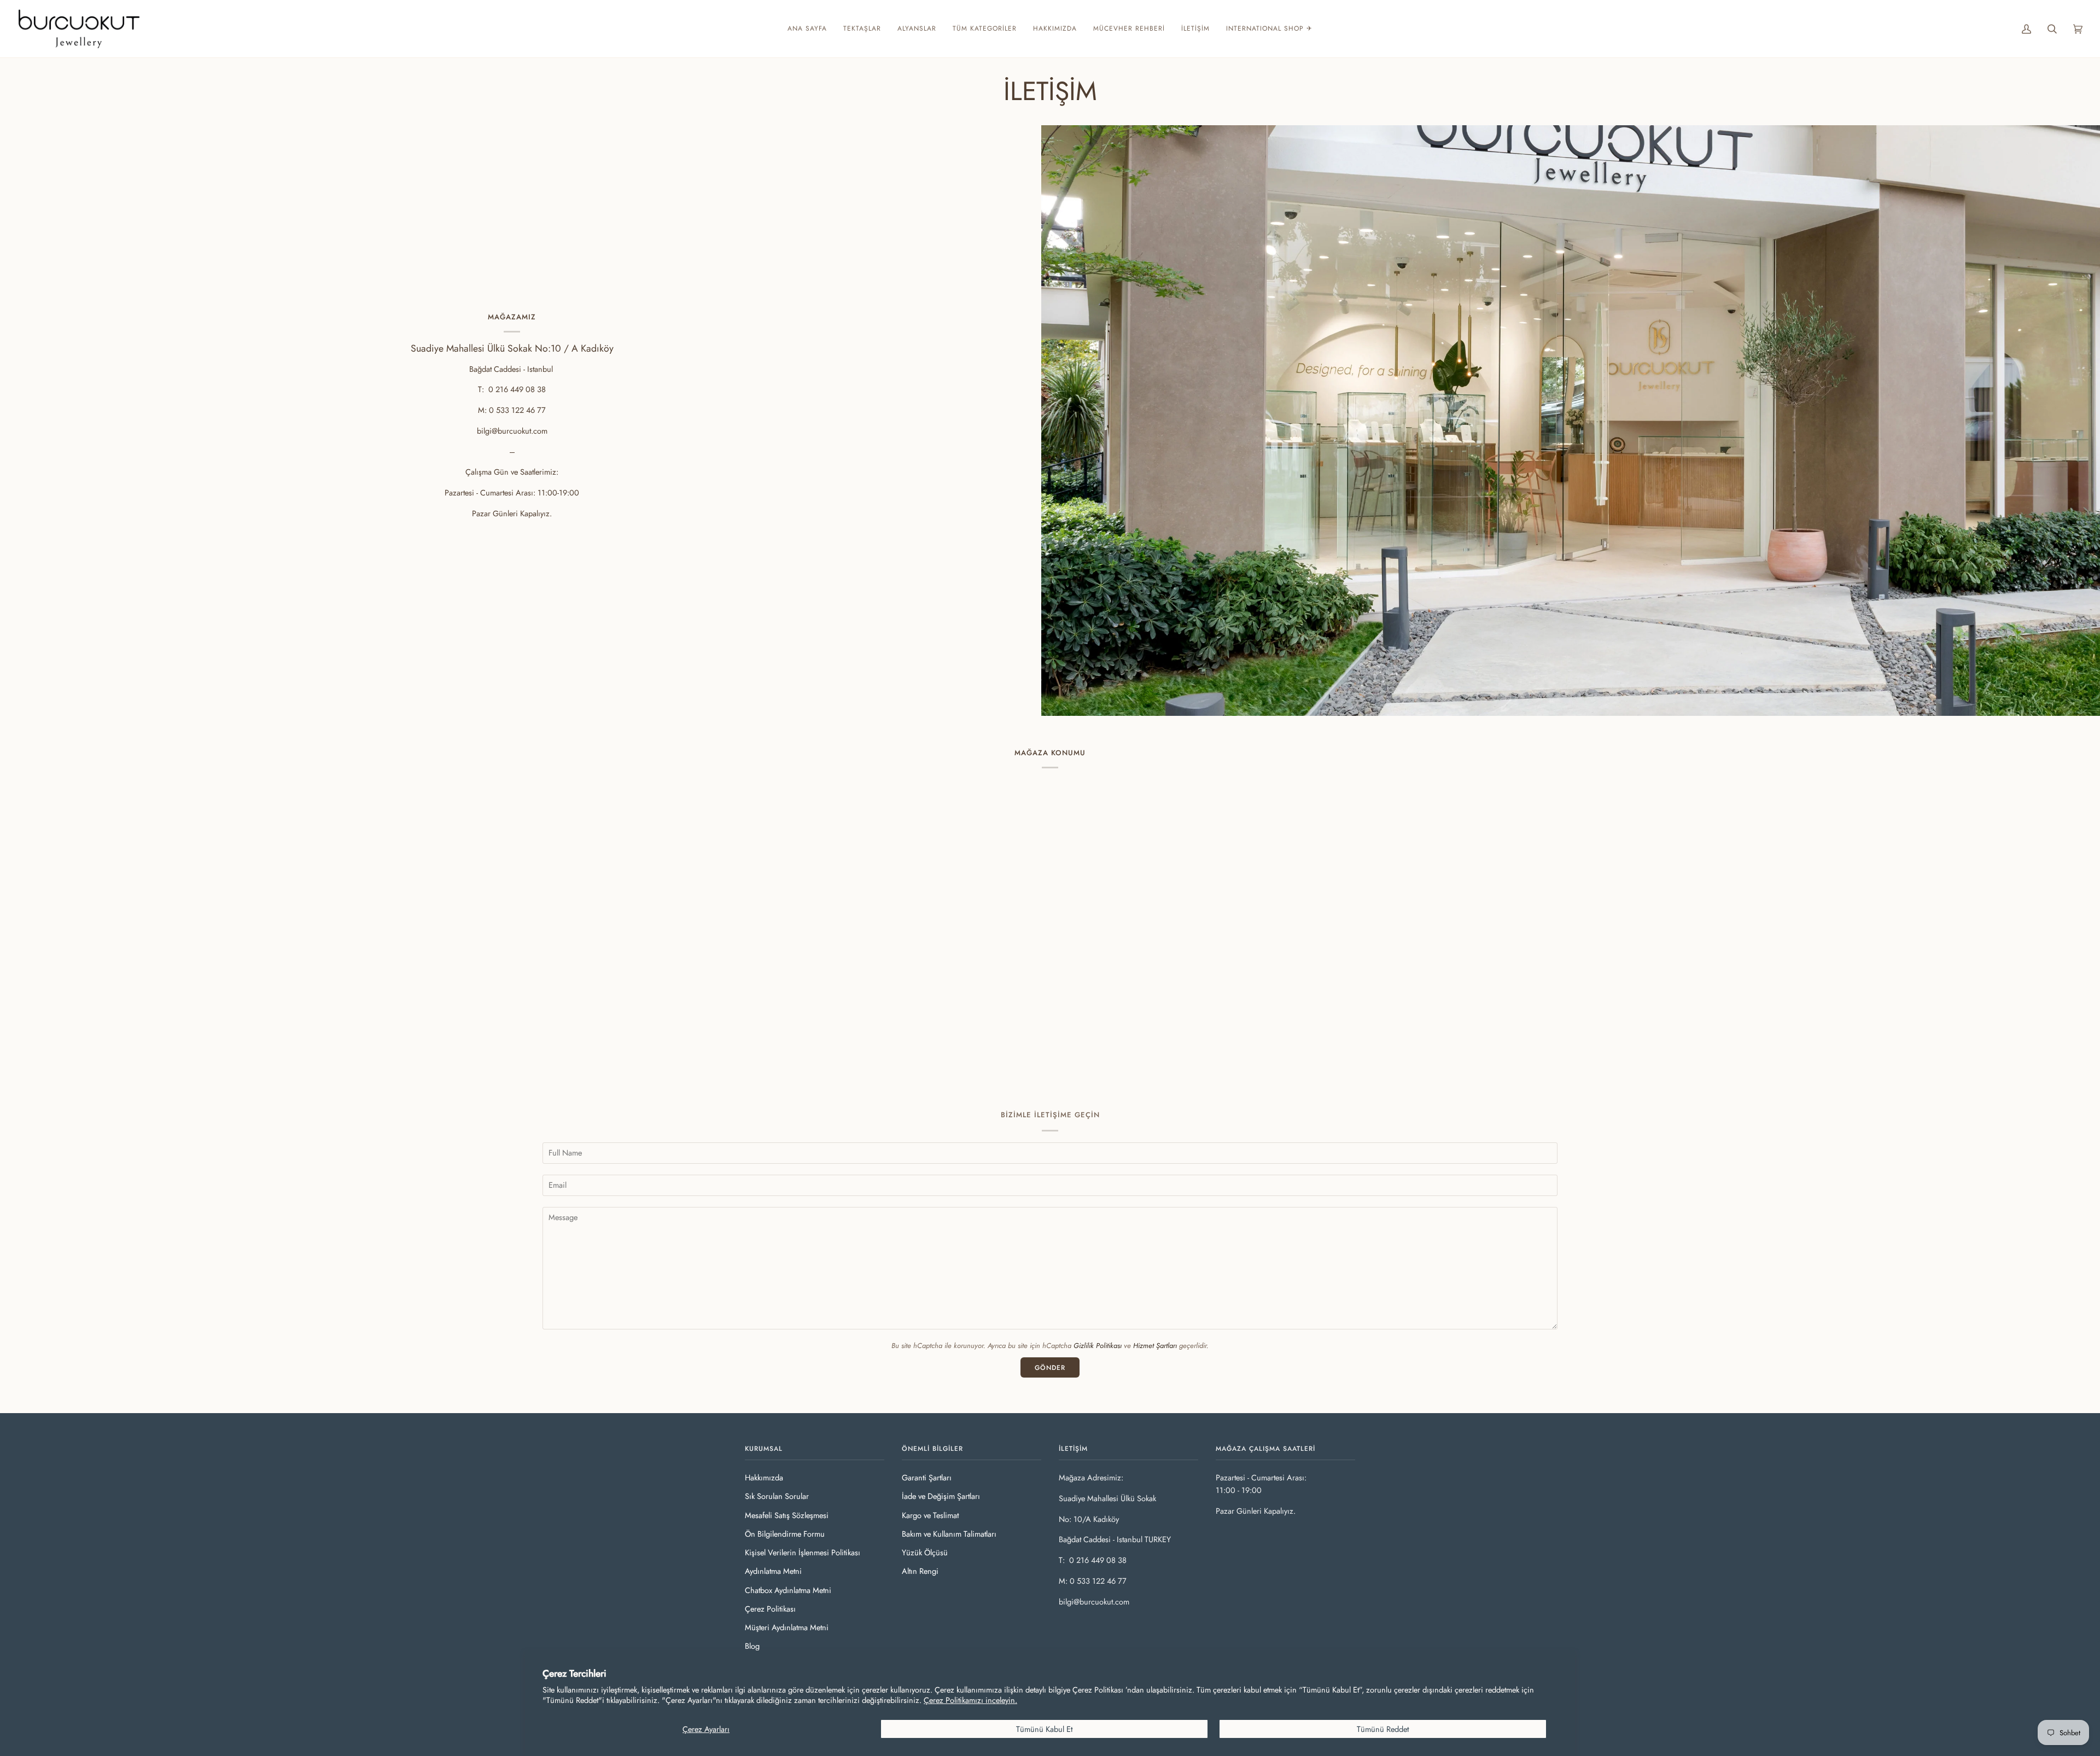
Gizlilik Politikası (1098, 1346)
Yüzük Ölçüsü (925, 1552)
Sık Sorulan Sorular (777, 1496)
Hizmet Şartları (1155, 1346)
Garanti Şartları (927, 1477)
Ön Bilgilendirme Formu (785, 1534)
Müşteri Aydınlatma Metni (787, 1627)
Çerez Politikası (770, 1609)
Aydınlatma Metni (773, 1571)
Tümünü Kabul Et (1044, 1729)
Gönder (1050, 1368)
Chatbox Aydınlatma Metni (788, 1590)
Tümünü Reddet (1383, 1729)
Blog (752, 1646)
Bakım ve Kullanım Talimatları (949, 1534)
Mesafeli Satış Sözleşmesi (787, 1515)
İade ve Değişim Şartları (941, 1496)
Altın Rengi (920, 1571)
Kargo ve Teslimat (930, 1515)
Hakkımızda (764, 1477)
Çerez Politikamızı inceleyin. (970, 1700)
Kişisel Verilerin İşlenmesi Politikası (803, 1552)
